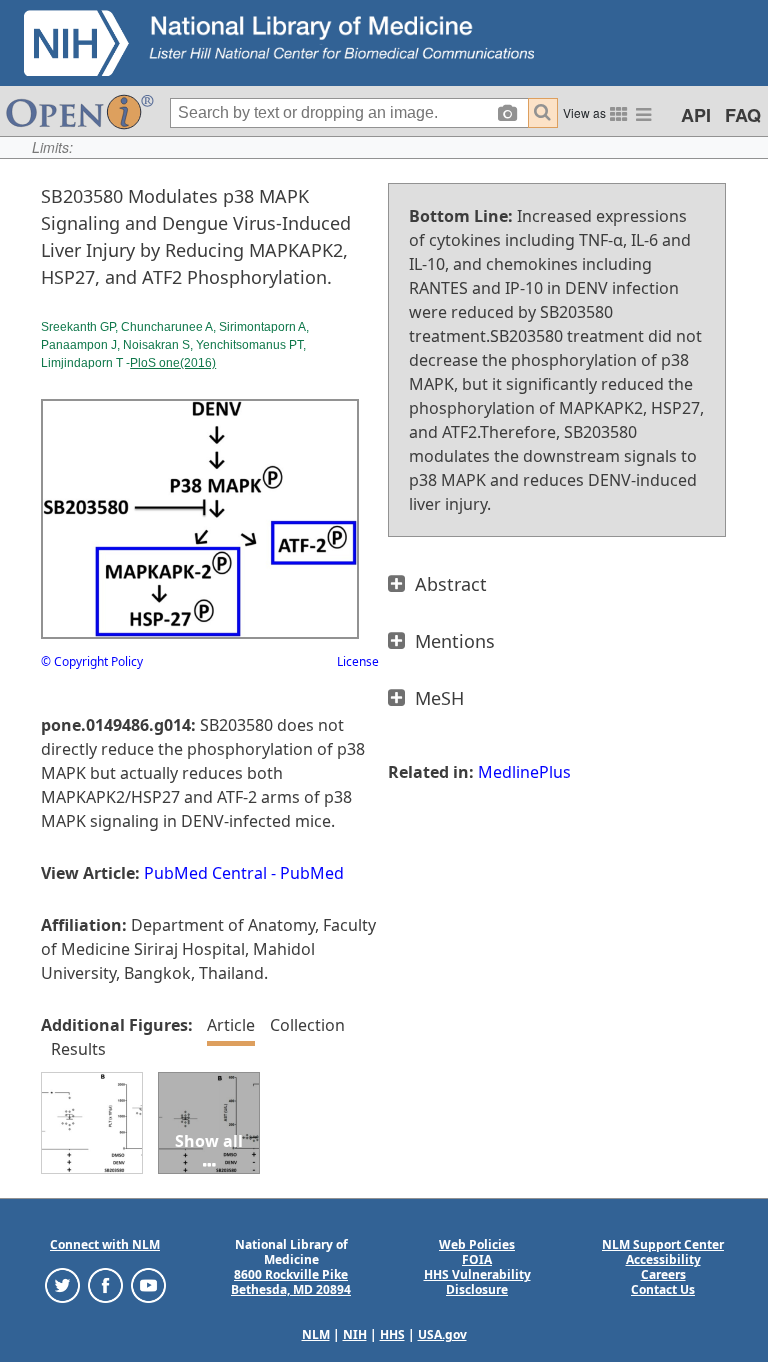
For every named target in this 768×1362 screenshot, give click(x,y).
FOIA (477, 1259)
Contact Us (663, 1289)
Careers (663, 1274)
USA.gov (442, 1334)
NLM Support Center (663, 1244)
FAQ (743, 115)
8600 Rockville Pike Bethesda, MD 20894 (291, 1282)
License (358, 661)
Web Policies (477, 1244)
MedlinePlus (524, 772)
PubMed (312, 873)
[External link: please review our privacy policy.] (62, 1284)
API (696, 115)
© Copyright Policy (92, 661)
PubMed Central (205, 873)
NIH (355, 1334)
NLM (316, 1334)
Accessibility (663, 1259)
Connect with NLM (105, 1244)
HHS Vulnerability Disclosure (477, 1282)
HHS (392, 1334)
